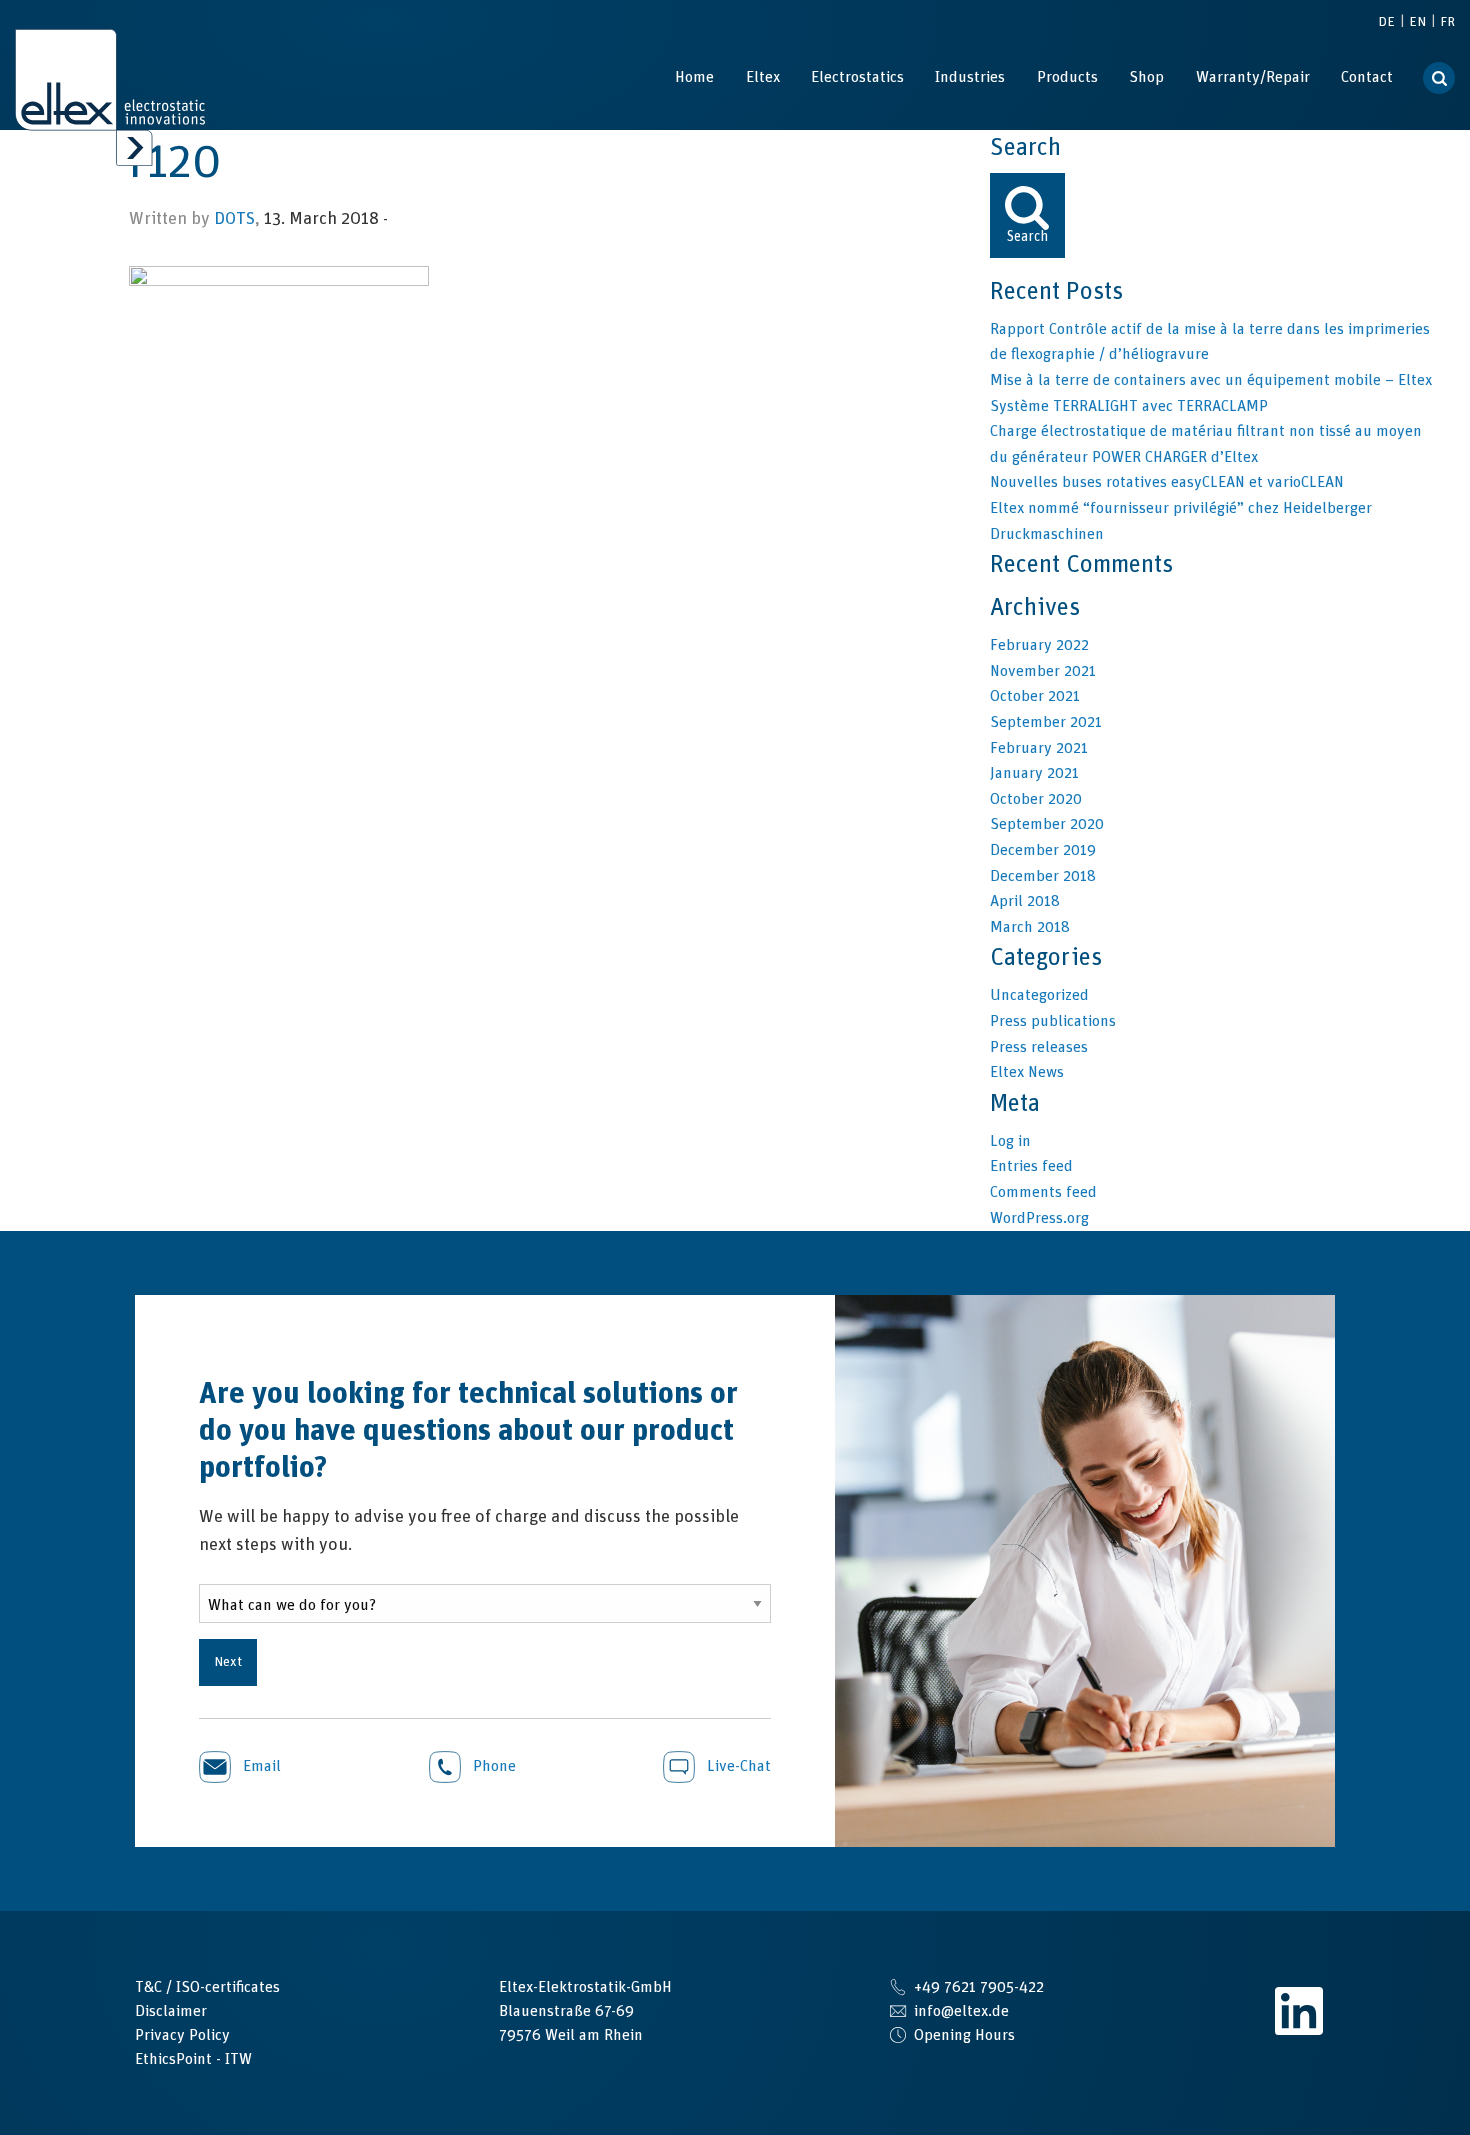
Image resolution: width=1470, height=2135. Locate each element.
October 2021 (1035, 696)
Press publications (1053, 1021)
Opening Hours (964, 2035)
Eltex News (1027, 1072)
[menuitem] (694, 77)
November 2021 (1043, 671)
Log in (1010, 1141)
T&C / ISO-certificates (207, 1987)
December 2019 (1043, 850)
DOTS (234, 219)
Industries (970, 77)
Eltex (763, 77)
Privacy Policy (182, 2035)
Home (694, 77)
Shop (1146, 77)
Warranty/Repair (1253, 77)
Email (260, 1766)
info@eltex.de (961, 2011)
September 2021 (1046, 722)
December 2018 (1043, 876)
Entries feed (1031, 1166)
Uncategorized (1039, 995)
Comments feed (1043, 1192)
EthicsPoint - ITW (193, 2059)
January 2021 (1034, 773)
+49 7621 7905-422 (979, 1987)
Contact (1367, 77)
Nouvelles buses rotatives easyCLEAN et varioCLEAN (1167, 482)
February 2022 (1039, 645)
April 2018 (1025, 901)
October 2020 (1036, 799)
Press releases (1039, 1047)
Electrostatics (857, 77)
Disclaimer (171, 2011)
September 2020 (1047, 824)
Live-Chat (737, 1766)
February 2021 (1039, 748)
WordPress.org (1039, 1218)
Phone (492, 1766)
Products (1067, 77)
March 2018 (1030, 927)
